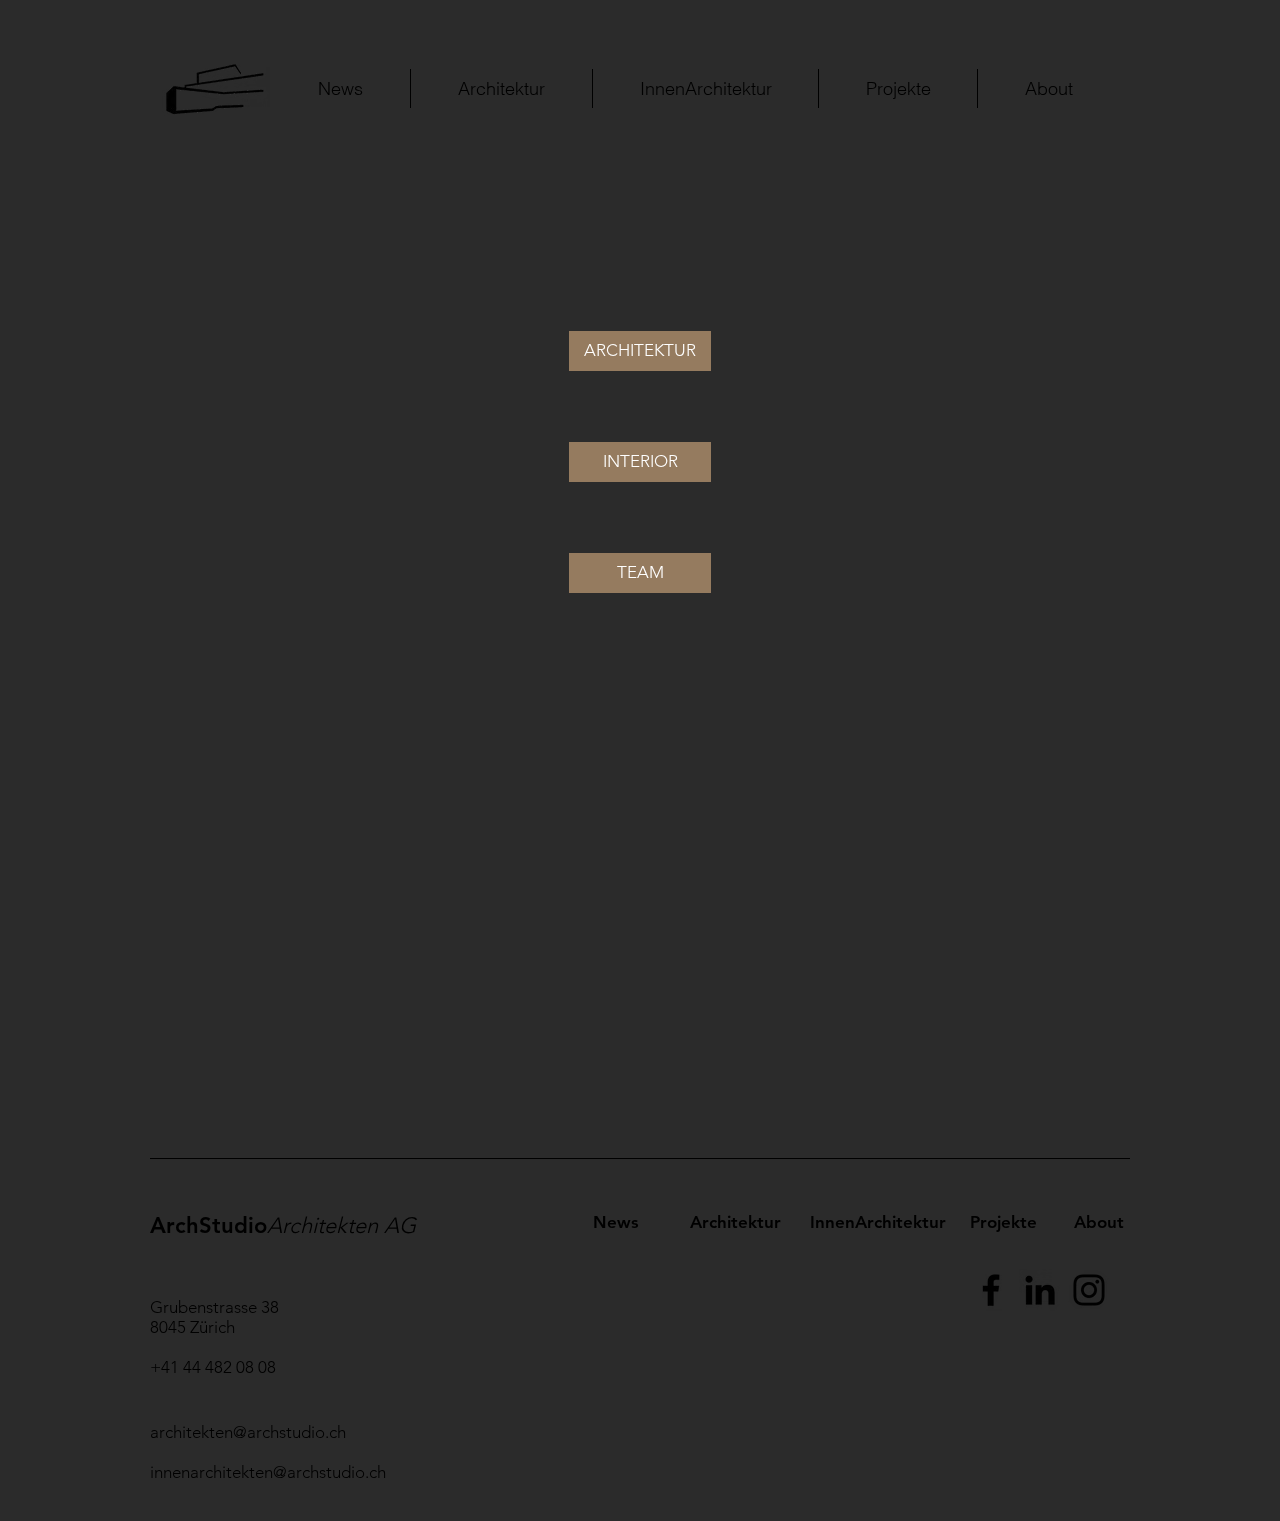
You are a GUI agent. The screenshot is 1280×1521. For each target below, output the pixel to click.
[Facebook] (991, 1290)
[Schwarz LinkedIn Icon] (1040, 1290)
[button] (640, 351)
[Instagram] (1089, 1290)
